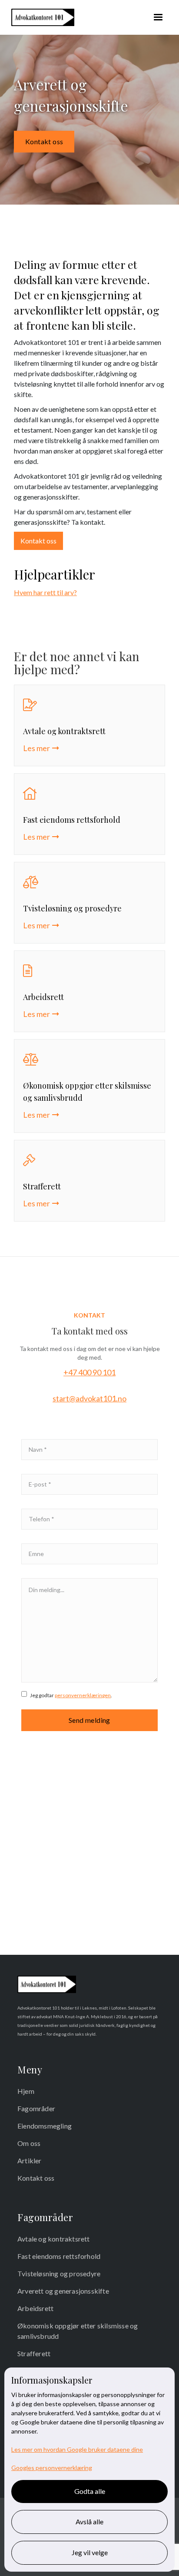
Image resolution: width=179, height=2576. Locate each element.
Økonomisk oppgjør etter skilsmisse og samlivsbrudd (78, 2331)
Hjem (26, 2091)
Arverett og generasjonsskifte (63, 2291)
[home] (41, 17)
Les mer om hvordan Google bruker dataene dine (77, 2449)
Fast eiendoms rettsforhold (59, 2256)
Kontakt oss (44, 141)
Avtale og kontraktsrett (54, 2239)
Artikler (30, 2160)
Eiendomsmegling (45, 2126)
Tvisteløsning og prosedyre (59, 2273)
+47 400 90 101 (89, 1372)
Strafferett (34, 2353)
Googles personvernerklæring (52, 2468)
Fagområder (36, 2108)
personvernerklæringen (83, 1695)
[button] (158, 17)
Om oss (29, 2143)
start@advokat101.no (89, 1398)
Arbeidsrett (35, 2308)
